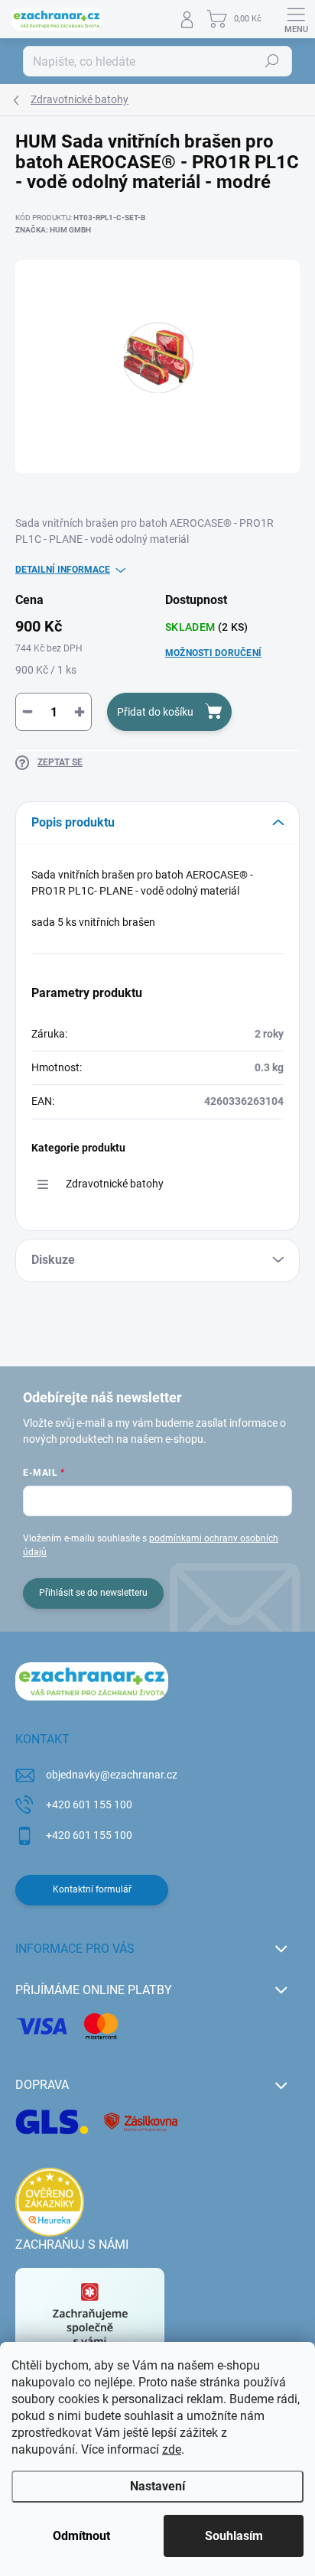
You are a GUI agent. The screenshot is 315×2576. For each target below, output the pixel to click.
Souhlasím (234, 2536)
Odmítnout (81, 2536)
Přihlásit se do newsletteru (93, 1593)
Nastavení (157, 2486)
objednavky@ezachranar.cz (112, 1775)
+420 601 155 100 (89, 1804)
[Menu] (296, 19)
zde (172, 2449)
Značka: (53, 230)
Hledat (272, 61)
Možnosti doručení (213, 653)
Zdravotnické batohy (115, 1184)
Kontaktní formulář (92, 1889)
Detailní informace (63, 570)
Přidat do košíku (155, 712)
